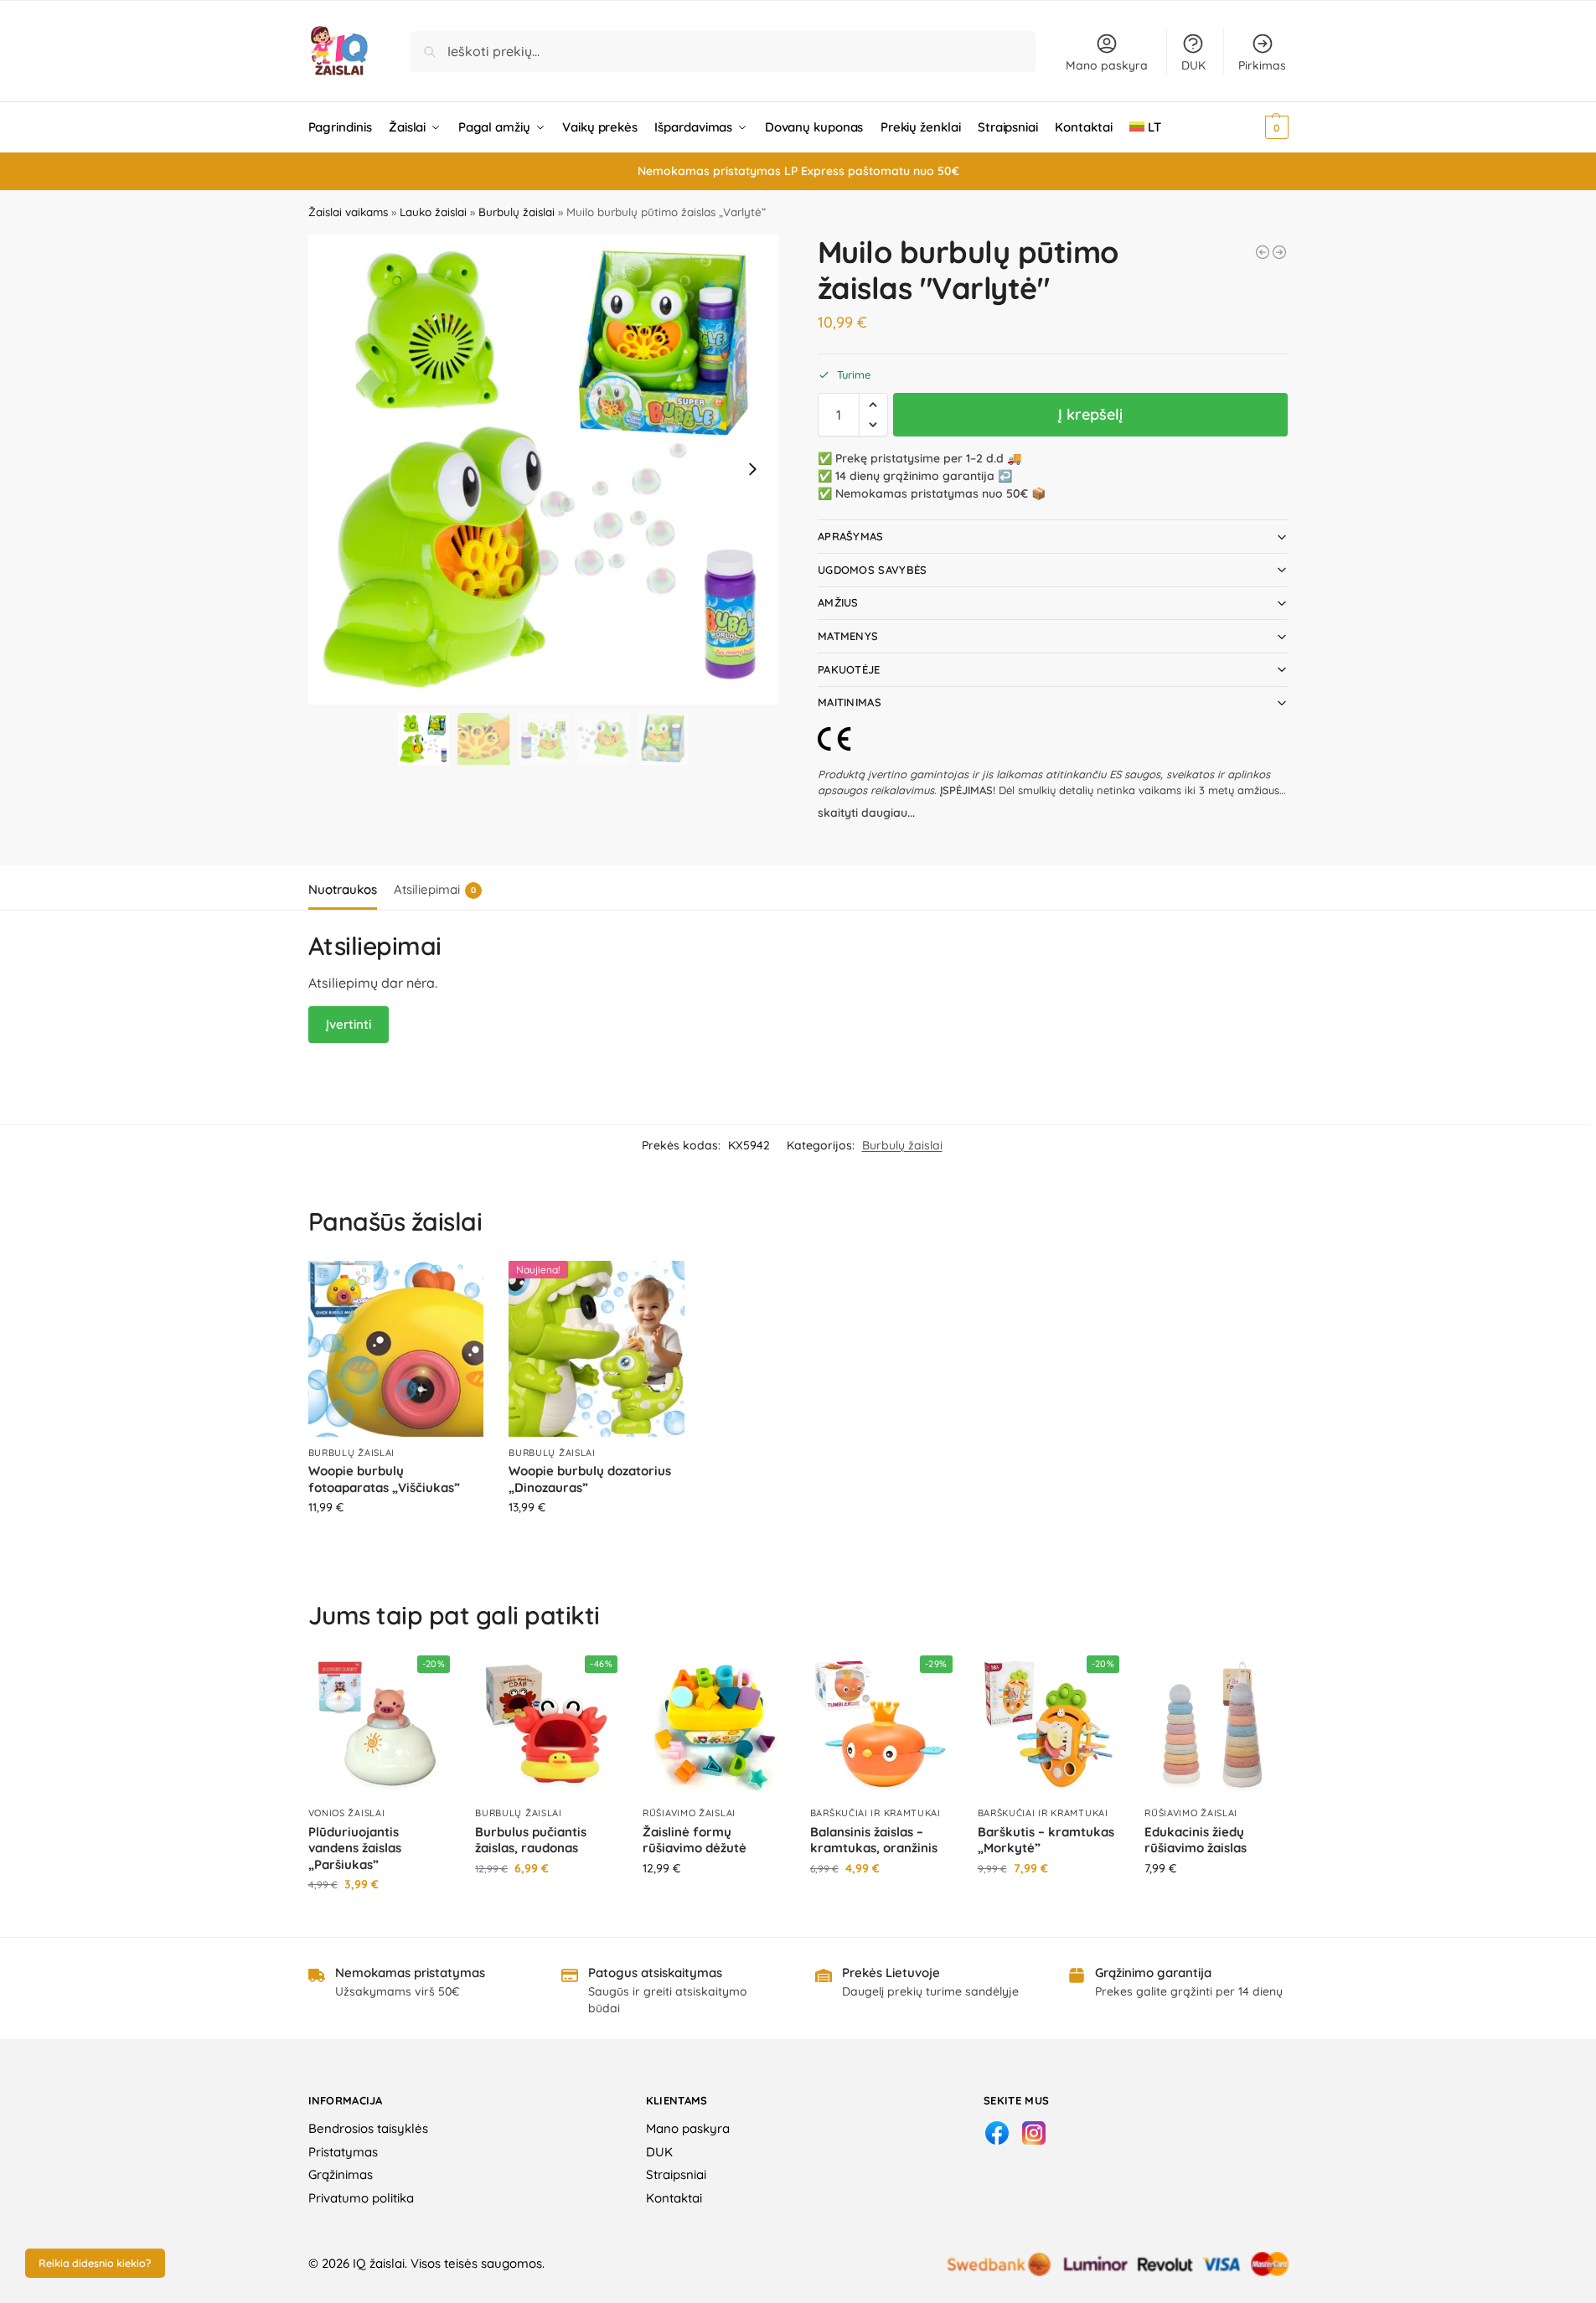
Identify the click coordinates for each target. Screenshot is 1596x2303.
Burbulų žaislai (517, 212)
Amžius (838, 602)
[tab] (347, 888)
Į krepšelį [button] (396, 1543)
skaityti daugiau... (866, 813)
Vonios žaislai (347, 1813)
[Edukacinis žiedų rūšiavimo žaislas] (1216, 1727)
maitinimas (850, 702)
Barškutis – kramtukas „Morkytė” (1046, 1840)
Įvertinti (349, 1024)
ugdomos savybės (873, 570)
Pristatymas (343, 2152)
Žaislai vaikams (348, 212)
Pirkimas (1262, 65)
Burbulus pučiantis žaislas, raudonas (531, 1840)
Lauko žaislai (433, 212)
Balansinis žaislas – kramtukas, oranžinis (874, 1840)
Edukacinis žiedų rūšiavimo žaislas (1196, 1840)
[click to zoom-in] (544, 469)
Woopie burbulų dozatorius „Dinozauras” (590, 1479)
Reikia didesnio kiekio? (95, 2263)
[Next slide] (752, 469)
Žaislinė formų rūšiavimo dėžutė (695, 1840)
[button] (1254, 127)
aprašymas (851, 536)
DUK (1193, 65)
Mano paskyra (1107, 65)
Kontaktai (674, 2198)
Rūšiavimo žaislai (689, 1813)
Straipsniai (676, 2174)
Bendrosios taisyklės (368, 2128)
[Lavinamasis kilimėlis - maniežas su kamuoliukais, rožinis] (1263, 252)
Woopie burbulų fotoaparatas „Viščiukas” (384, 1479)
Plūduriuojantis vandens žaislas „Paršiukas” (355, 1848)
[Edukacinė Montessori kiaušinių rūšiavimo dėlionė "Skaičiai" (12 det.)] (1279, 252)
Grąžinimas (341, 2174)
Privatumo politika (361, 2198)
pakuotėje (849, 669)
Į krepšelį (1090, 414)
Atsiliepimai (435, 889)
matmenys (848, 636)
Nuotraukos (343, 889)
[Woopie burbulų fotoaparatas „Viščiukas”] (396, 1349)
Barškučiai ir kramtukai (875, 1813)
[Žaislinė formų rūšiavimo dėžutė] (714, 1727)
